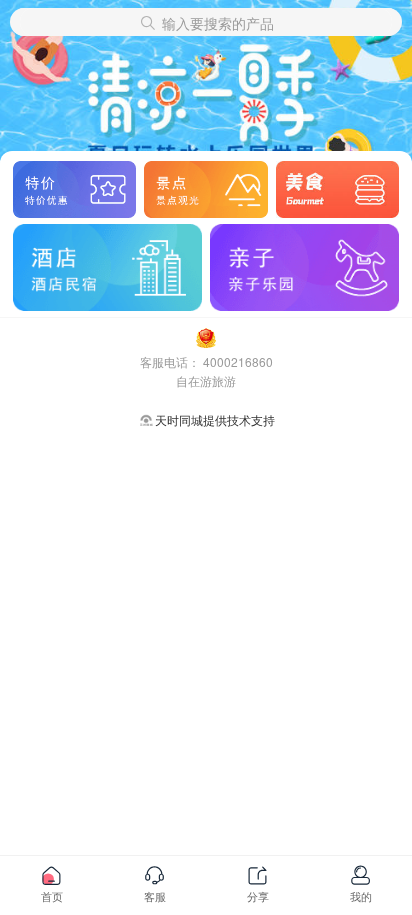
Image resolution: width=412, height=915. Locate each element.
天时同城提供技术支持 (215, 419)
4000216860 (238, 361)
